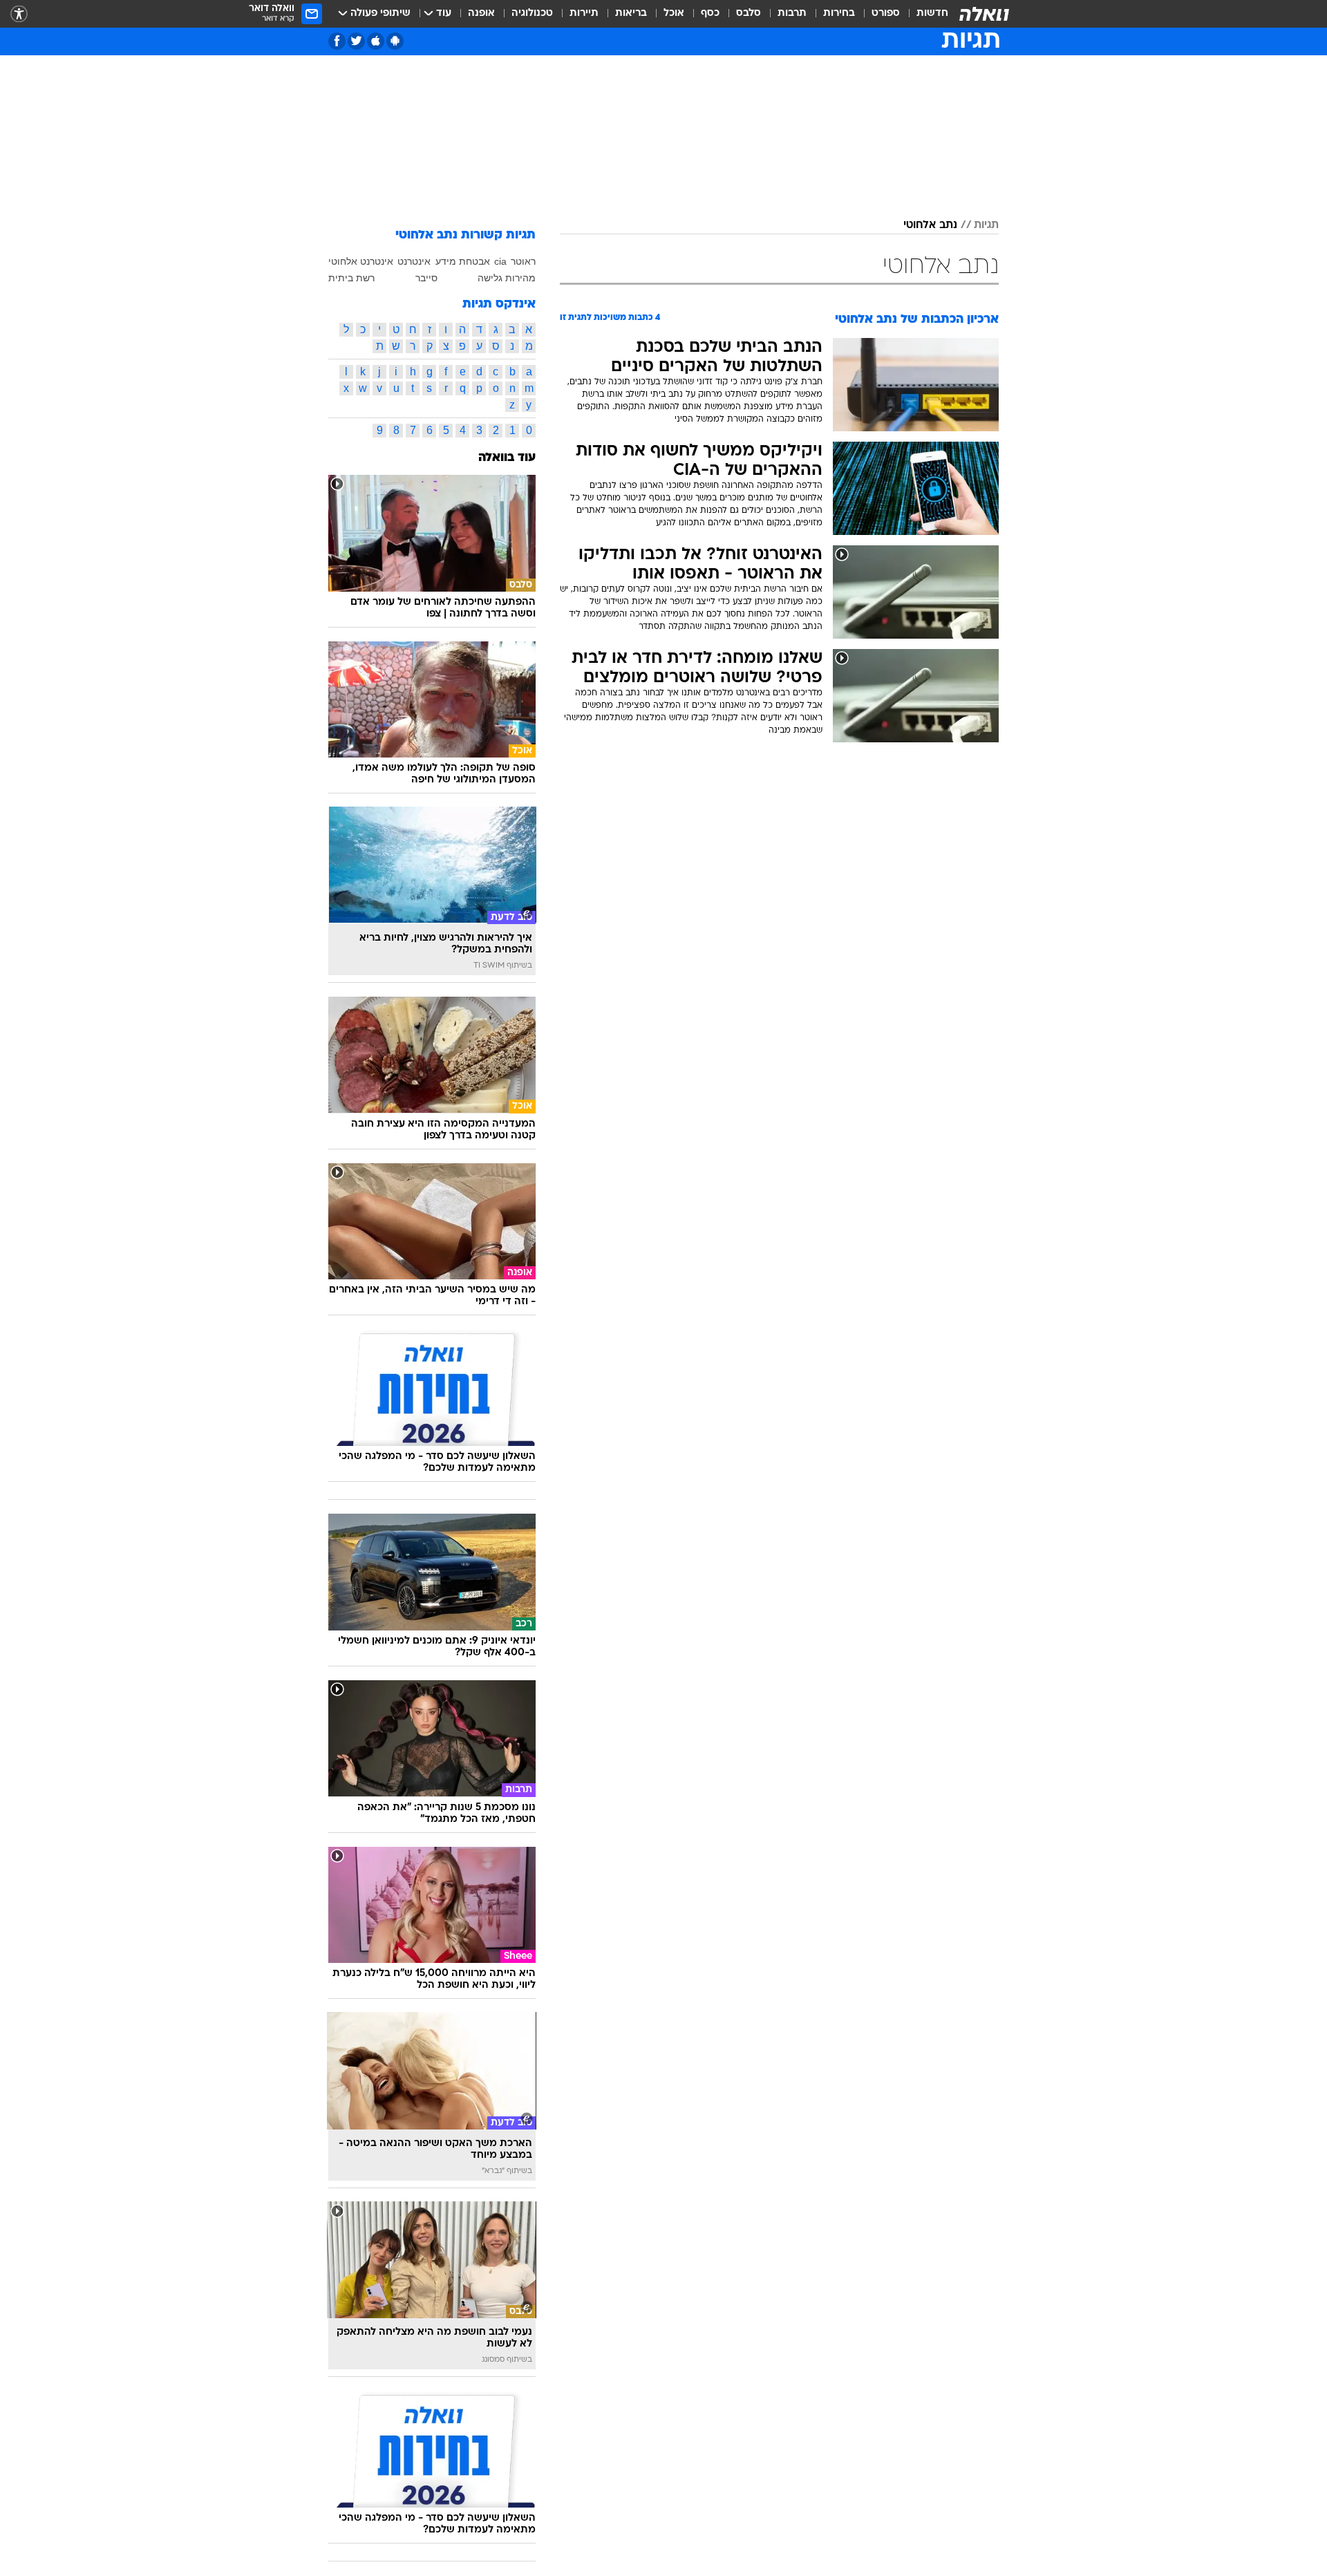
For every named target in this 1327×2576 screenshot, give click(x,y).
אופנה (481, 13)
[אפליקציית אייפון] (376, 41)
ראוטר (523, 261)
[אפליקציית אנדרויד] (395, 41)
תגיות (986, 225)
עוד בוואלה (507, 458)
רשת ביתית (351, 278)
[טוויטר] (356, 41)
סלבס (749, 13)
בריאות (631, 13)
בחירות (839, 13)
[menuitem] (924, 14)
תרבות (792, 13)
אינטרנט (414, 261)
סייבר (426, 278)
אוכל (674, 13)
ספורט (886, 13)
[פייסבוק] (337, 41)
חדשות (932, 13)
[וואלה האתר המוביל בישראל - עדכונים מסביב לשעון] (984, 14)
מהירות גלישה (507, 278)
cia (500, 261)
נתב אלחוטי (930, 225)
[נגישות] (19, 14)
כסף (710, 13)
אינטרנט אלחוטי (361, 261)
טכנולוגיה (532, 13)
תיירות (584, 13)
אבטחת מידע (463, 261)
